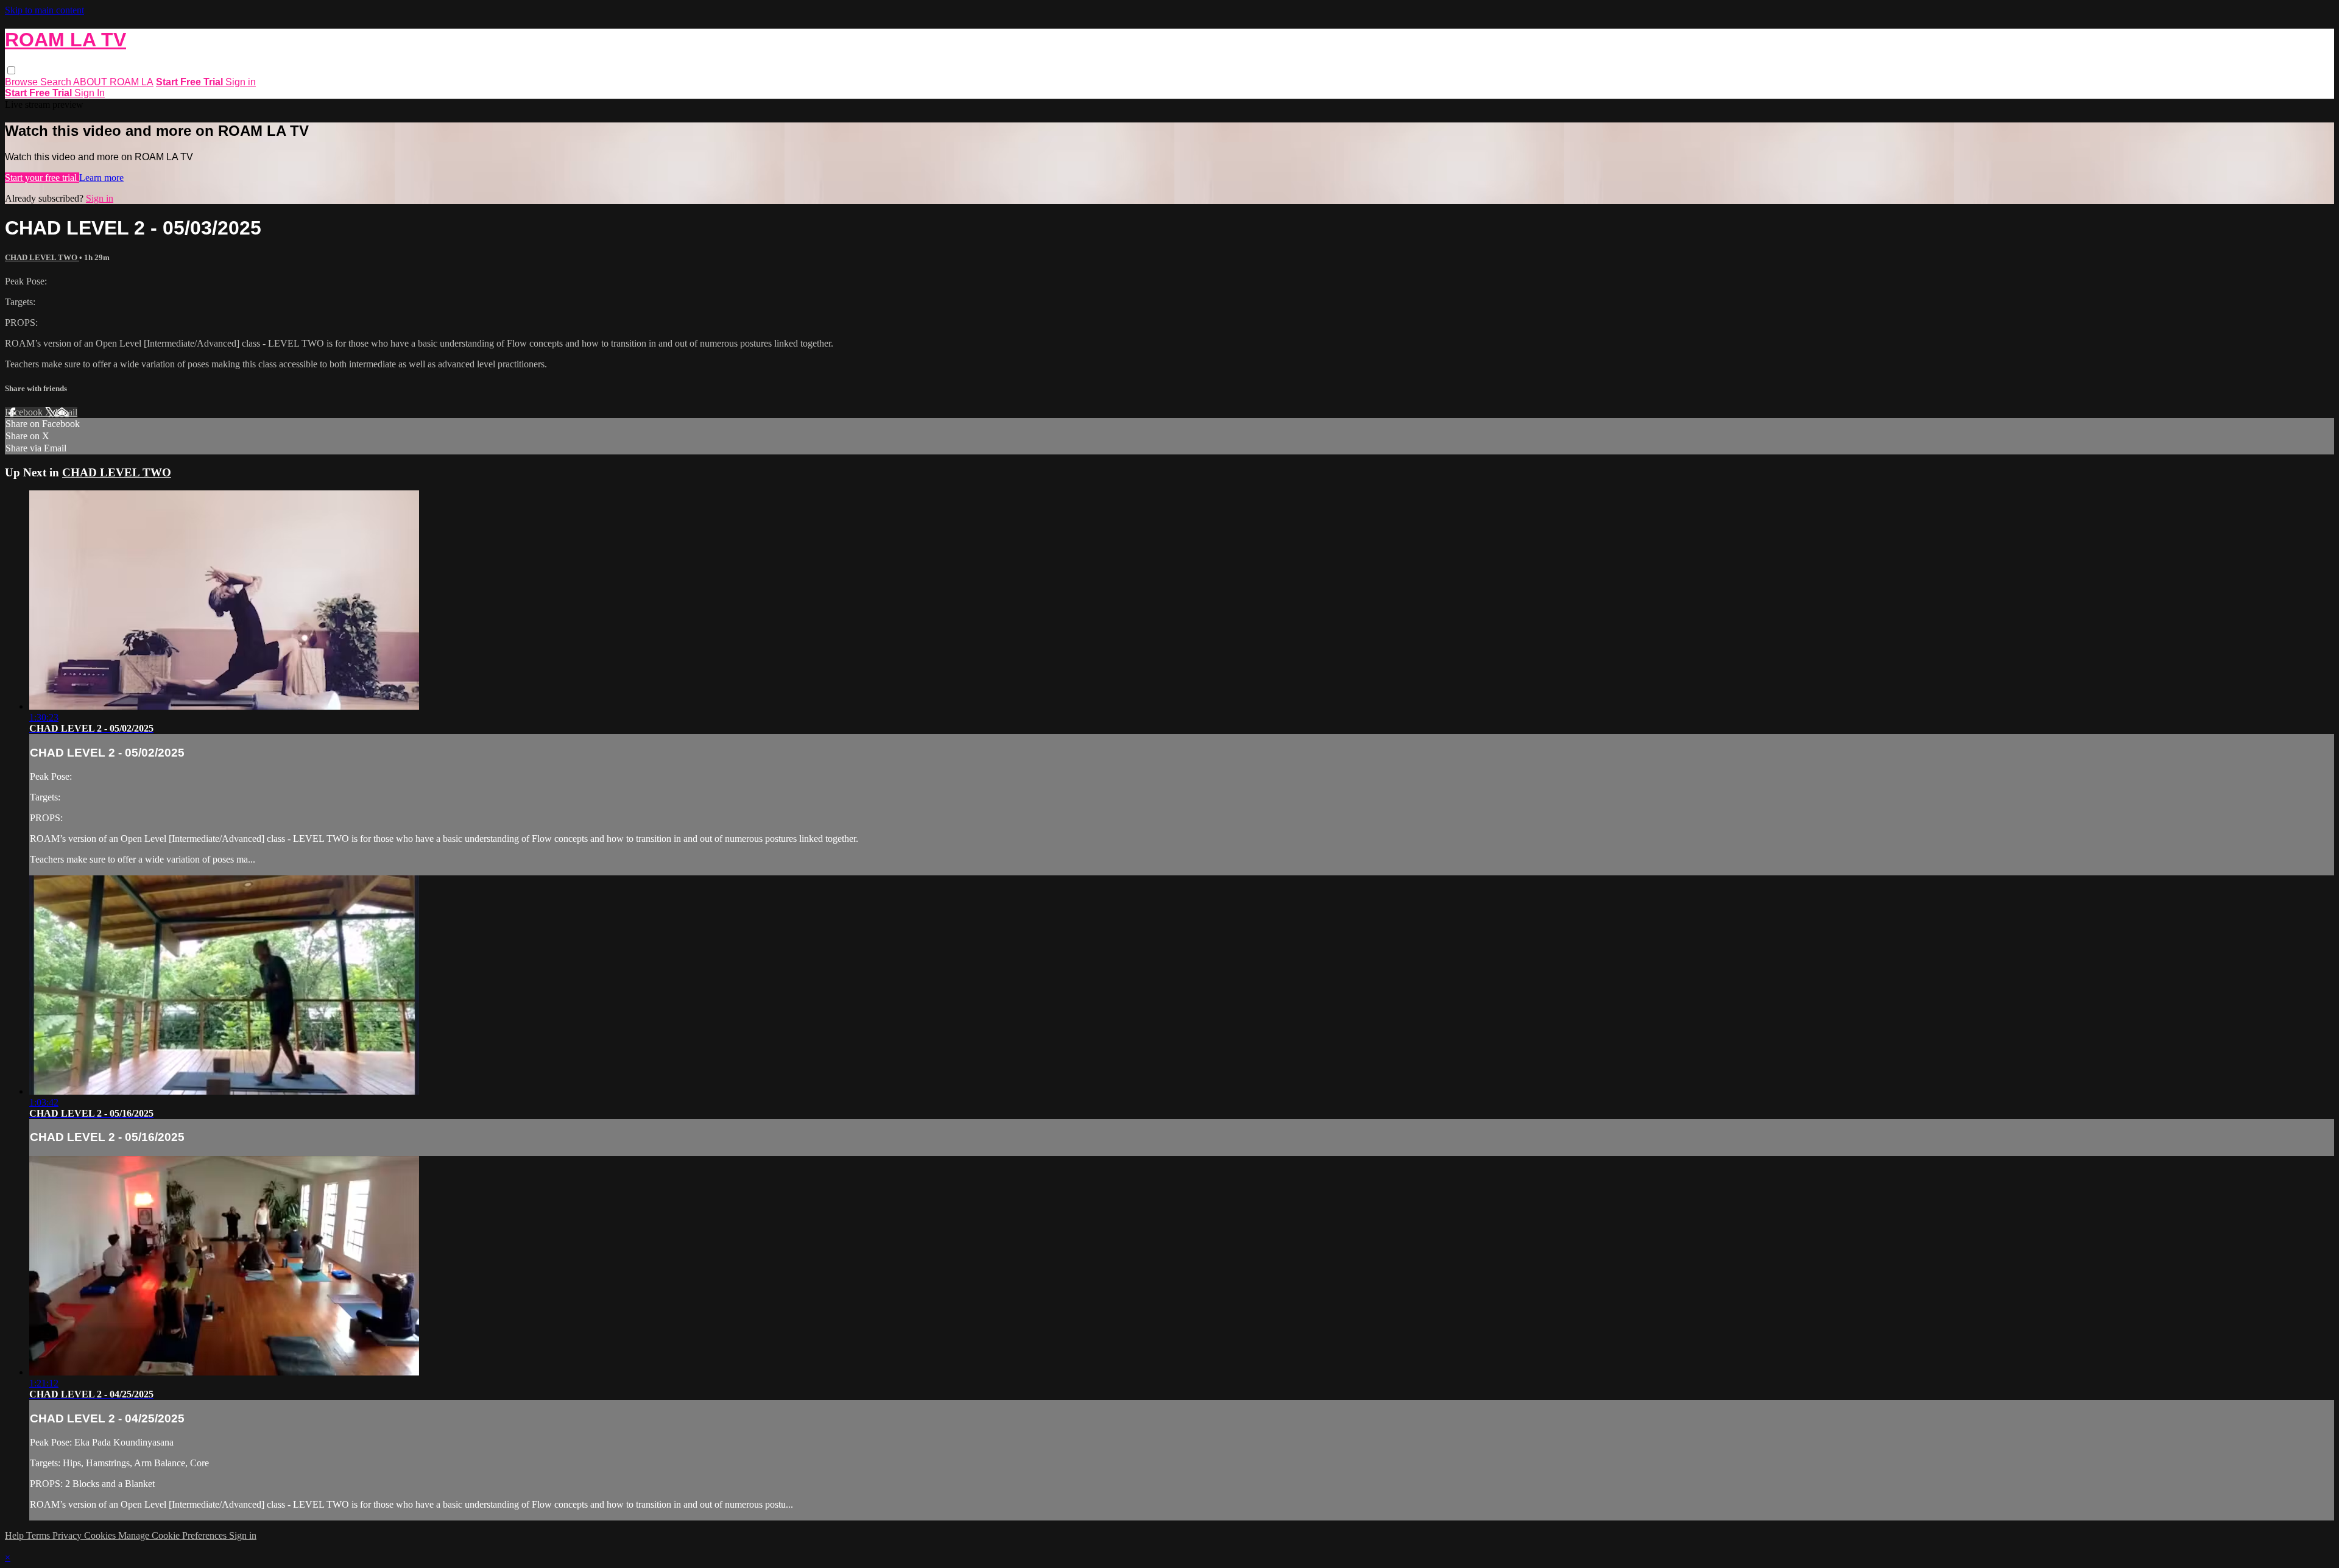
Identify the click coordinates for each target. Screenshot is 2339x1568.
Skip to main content (44, 10)
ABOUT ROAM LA (113, 82)
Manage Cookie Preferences (174, 1535)
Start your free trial (42, 178)
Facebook (25, 412)
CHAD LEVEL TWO (42, 257)
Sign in (241, 82)
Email (66, 412)
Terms (39, 1535)
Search (57, 82)
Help (16, 1535)
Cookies (101, 1535)
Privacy (68, 1535)
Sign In (90, 93)
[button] (11, 70)
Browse (23, 82)
